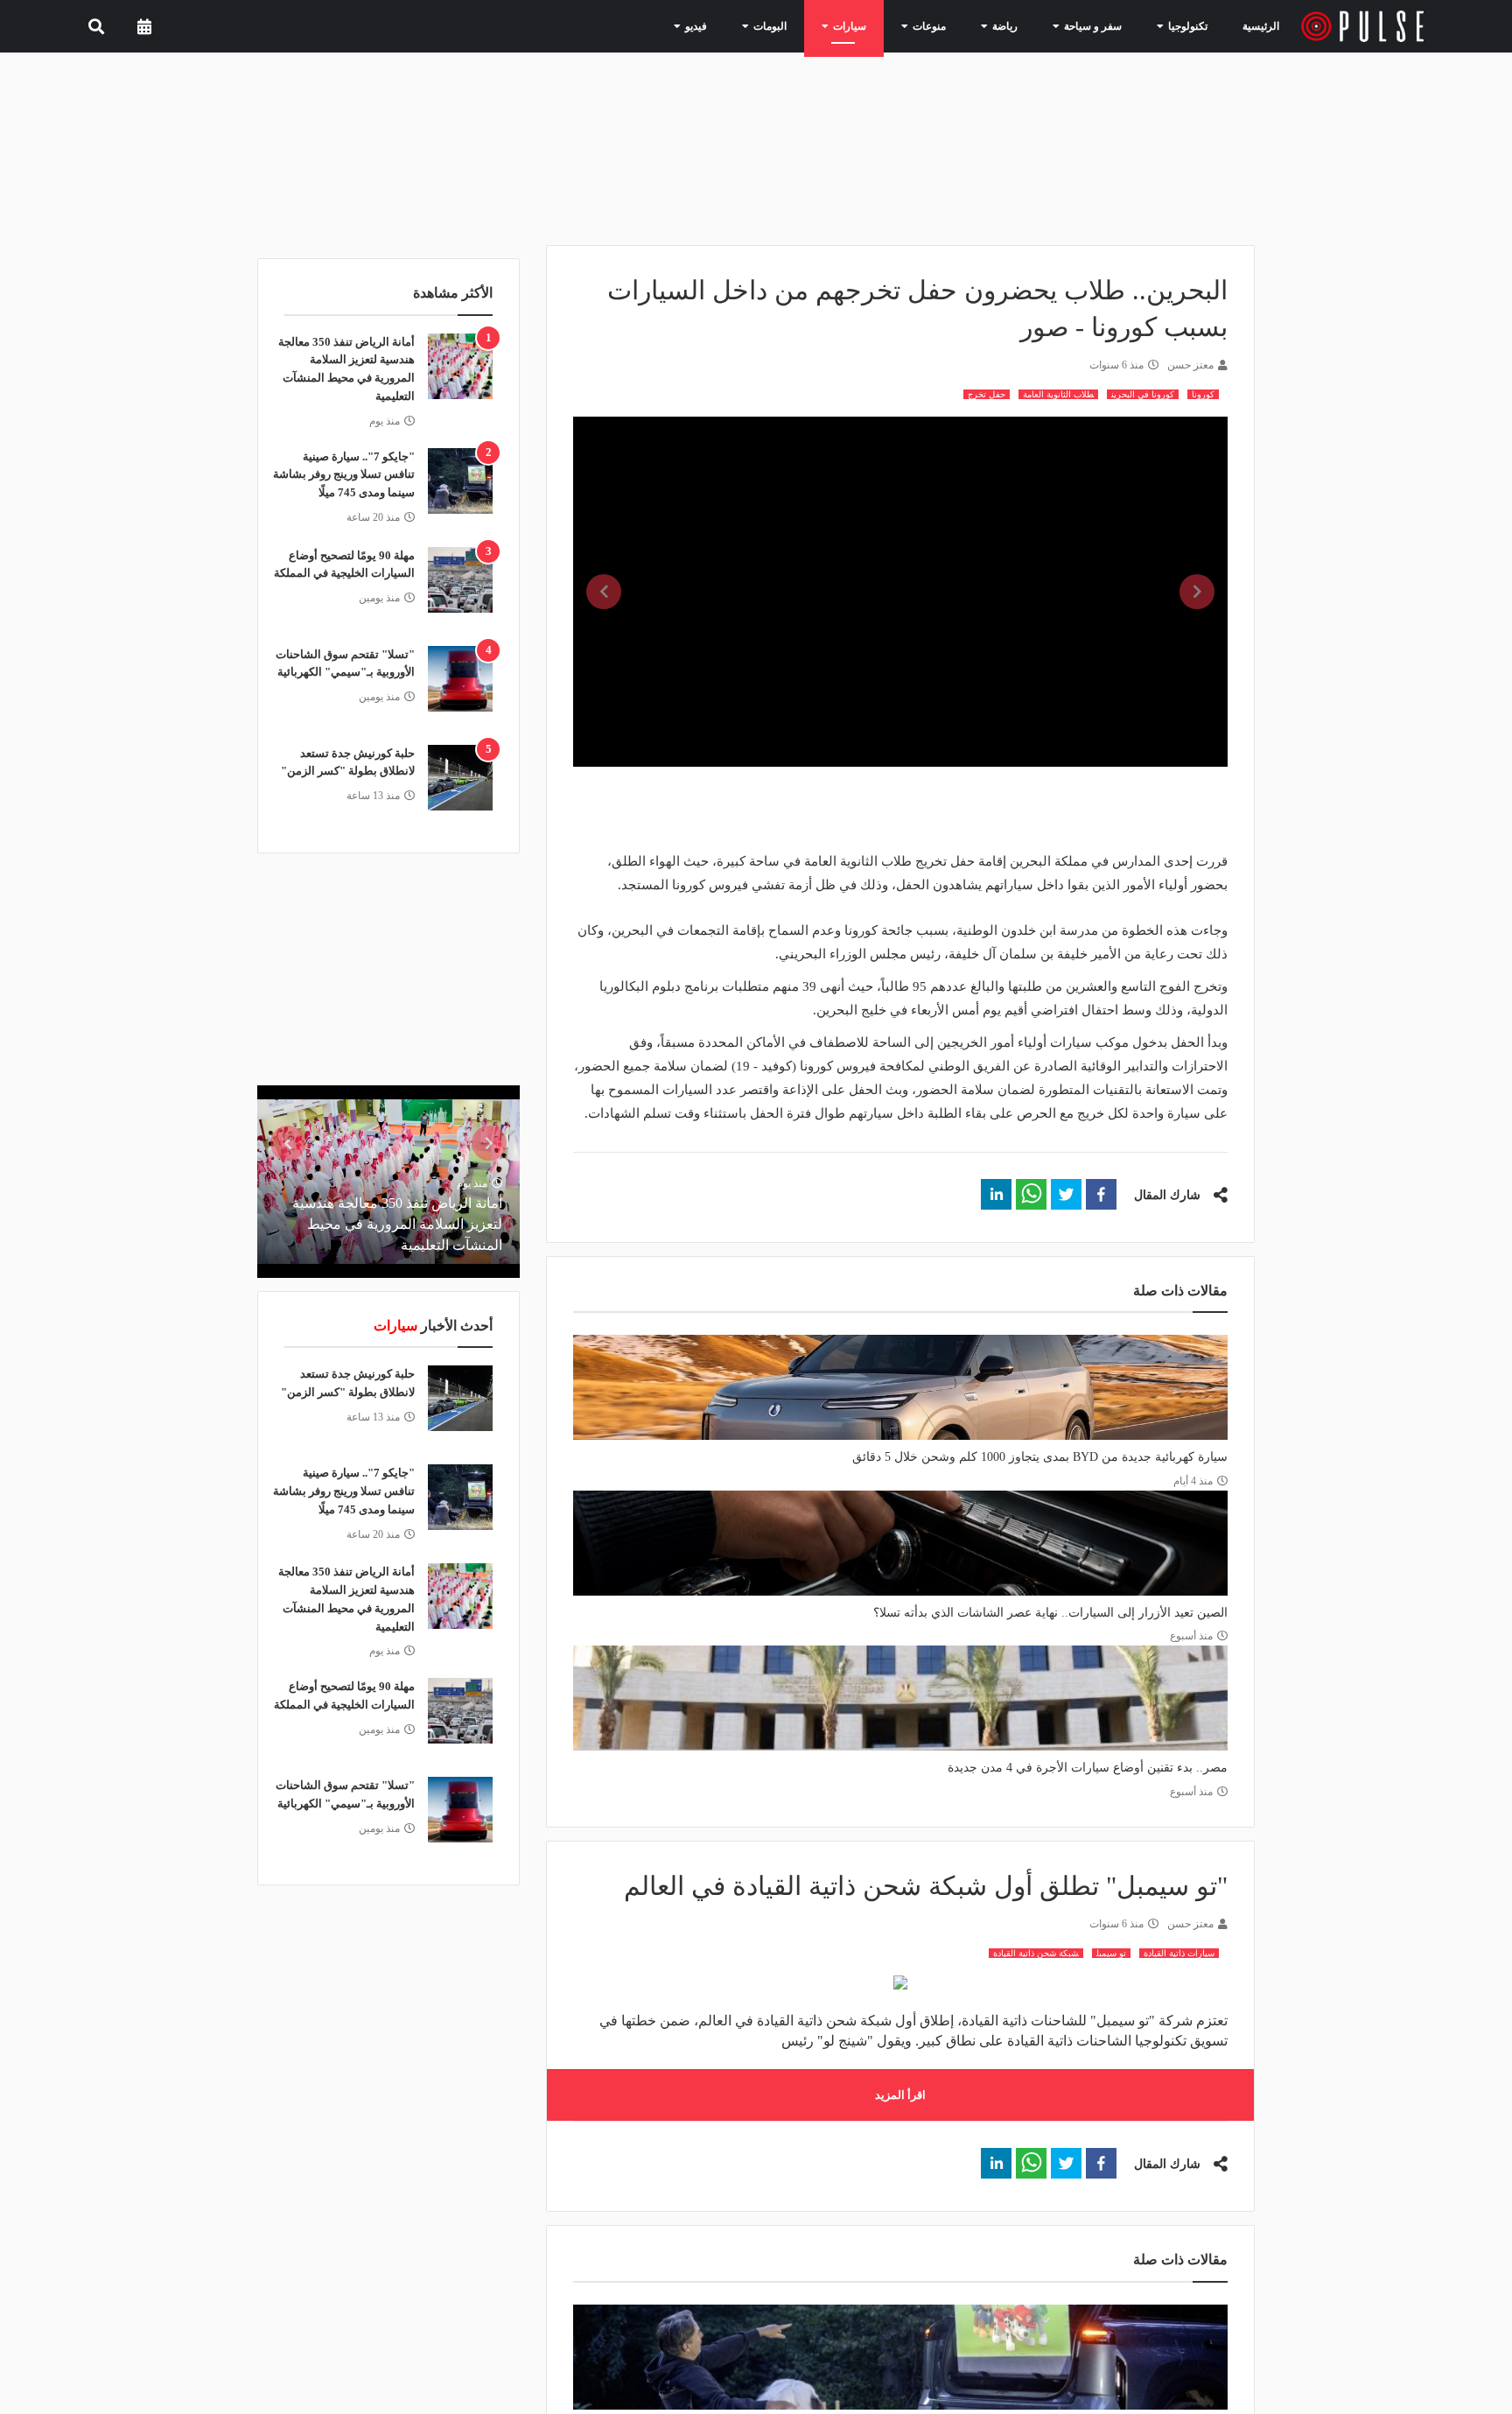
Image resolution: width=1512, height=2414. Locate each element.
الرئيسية (1264, 26)
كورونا (1203, 394)
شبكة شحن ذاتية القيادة (1036, 1953)
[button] (1101, 1194)
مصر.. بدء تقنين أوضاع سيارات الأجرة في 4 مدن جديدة (1088, 1768)
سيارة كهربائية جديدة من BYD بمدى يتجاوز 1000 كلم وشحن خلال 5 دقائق (1040, 1457)
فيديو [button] (740, 25)
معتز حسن (1190, 365)
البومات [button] (808, 25)
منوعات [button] (951, 25)
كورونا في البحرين (1143, 394)
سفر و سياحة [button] (1099, 25)
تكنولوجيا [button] (1184, 25)
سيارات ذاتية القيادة (1179, 1953)
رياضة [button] (1020, 25)
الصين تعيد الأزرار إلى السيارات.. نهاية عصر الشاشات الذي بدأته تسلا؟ (1050, 1613)
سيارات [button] (879, 25)
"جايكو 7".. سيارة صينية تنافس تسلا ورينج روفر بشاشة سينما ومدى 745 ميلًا (344, 475)
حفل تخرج (987, 394)
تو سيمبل (1111, 1953)
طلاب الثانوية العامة (1058, 394)
